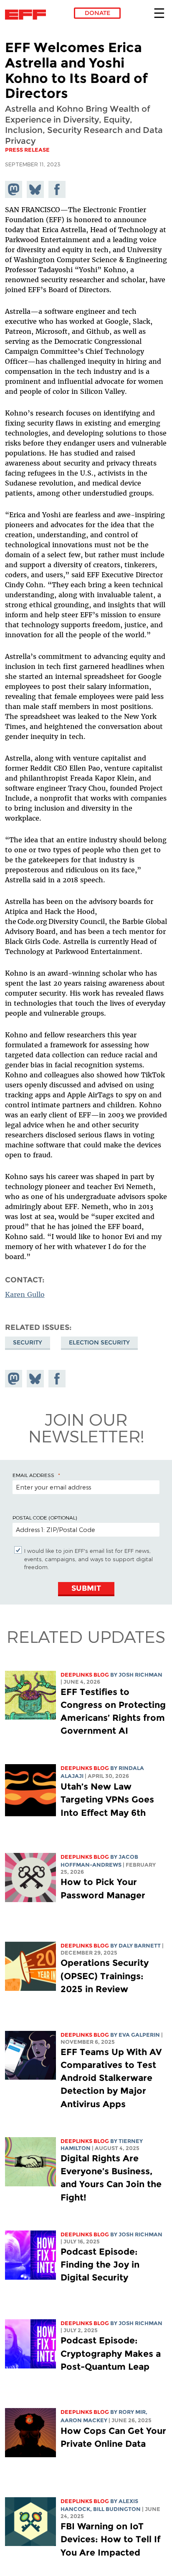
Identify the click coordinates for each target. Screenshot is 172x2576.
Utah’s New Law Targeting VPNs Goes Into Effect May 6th (107, 1799)
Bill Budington (117, 2509)
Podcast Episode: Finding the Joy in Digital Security (100, 2264)
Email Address (33, 1475)
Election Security (99, 1342)
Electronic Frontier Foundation (28, 15)
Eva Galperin (139, 2035)
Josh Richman (140, 1675)
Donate (97, 13)
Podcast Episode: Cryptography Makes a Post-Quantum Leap (111, 2353)
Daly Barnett (140, 1946)
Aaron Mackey (84, 2420)
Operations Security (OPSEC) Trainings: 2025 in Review (105, 1976)
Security (28, 1342)
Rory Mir (132, 2412)
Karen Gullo (25, 1294)
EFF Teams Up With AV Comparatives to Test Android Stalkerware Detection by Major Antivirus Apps (111, 2078)
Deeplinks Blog (85, 1675)
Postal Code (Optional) (45, 1517)
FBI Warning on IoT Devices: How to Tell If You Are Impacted (110, 2539)
